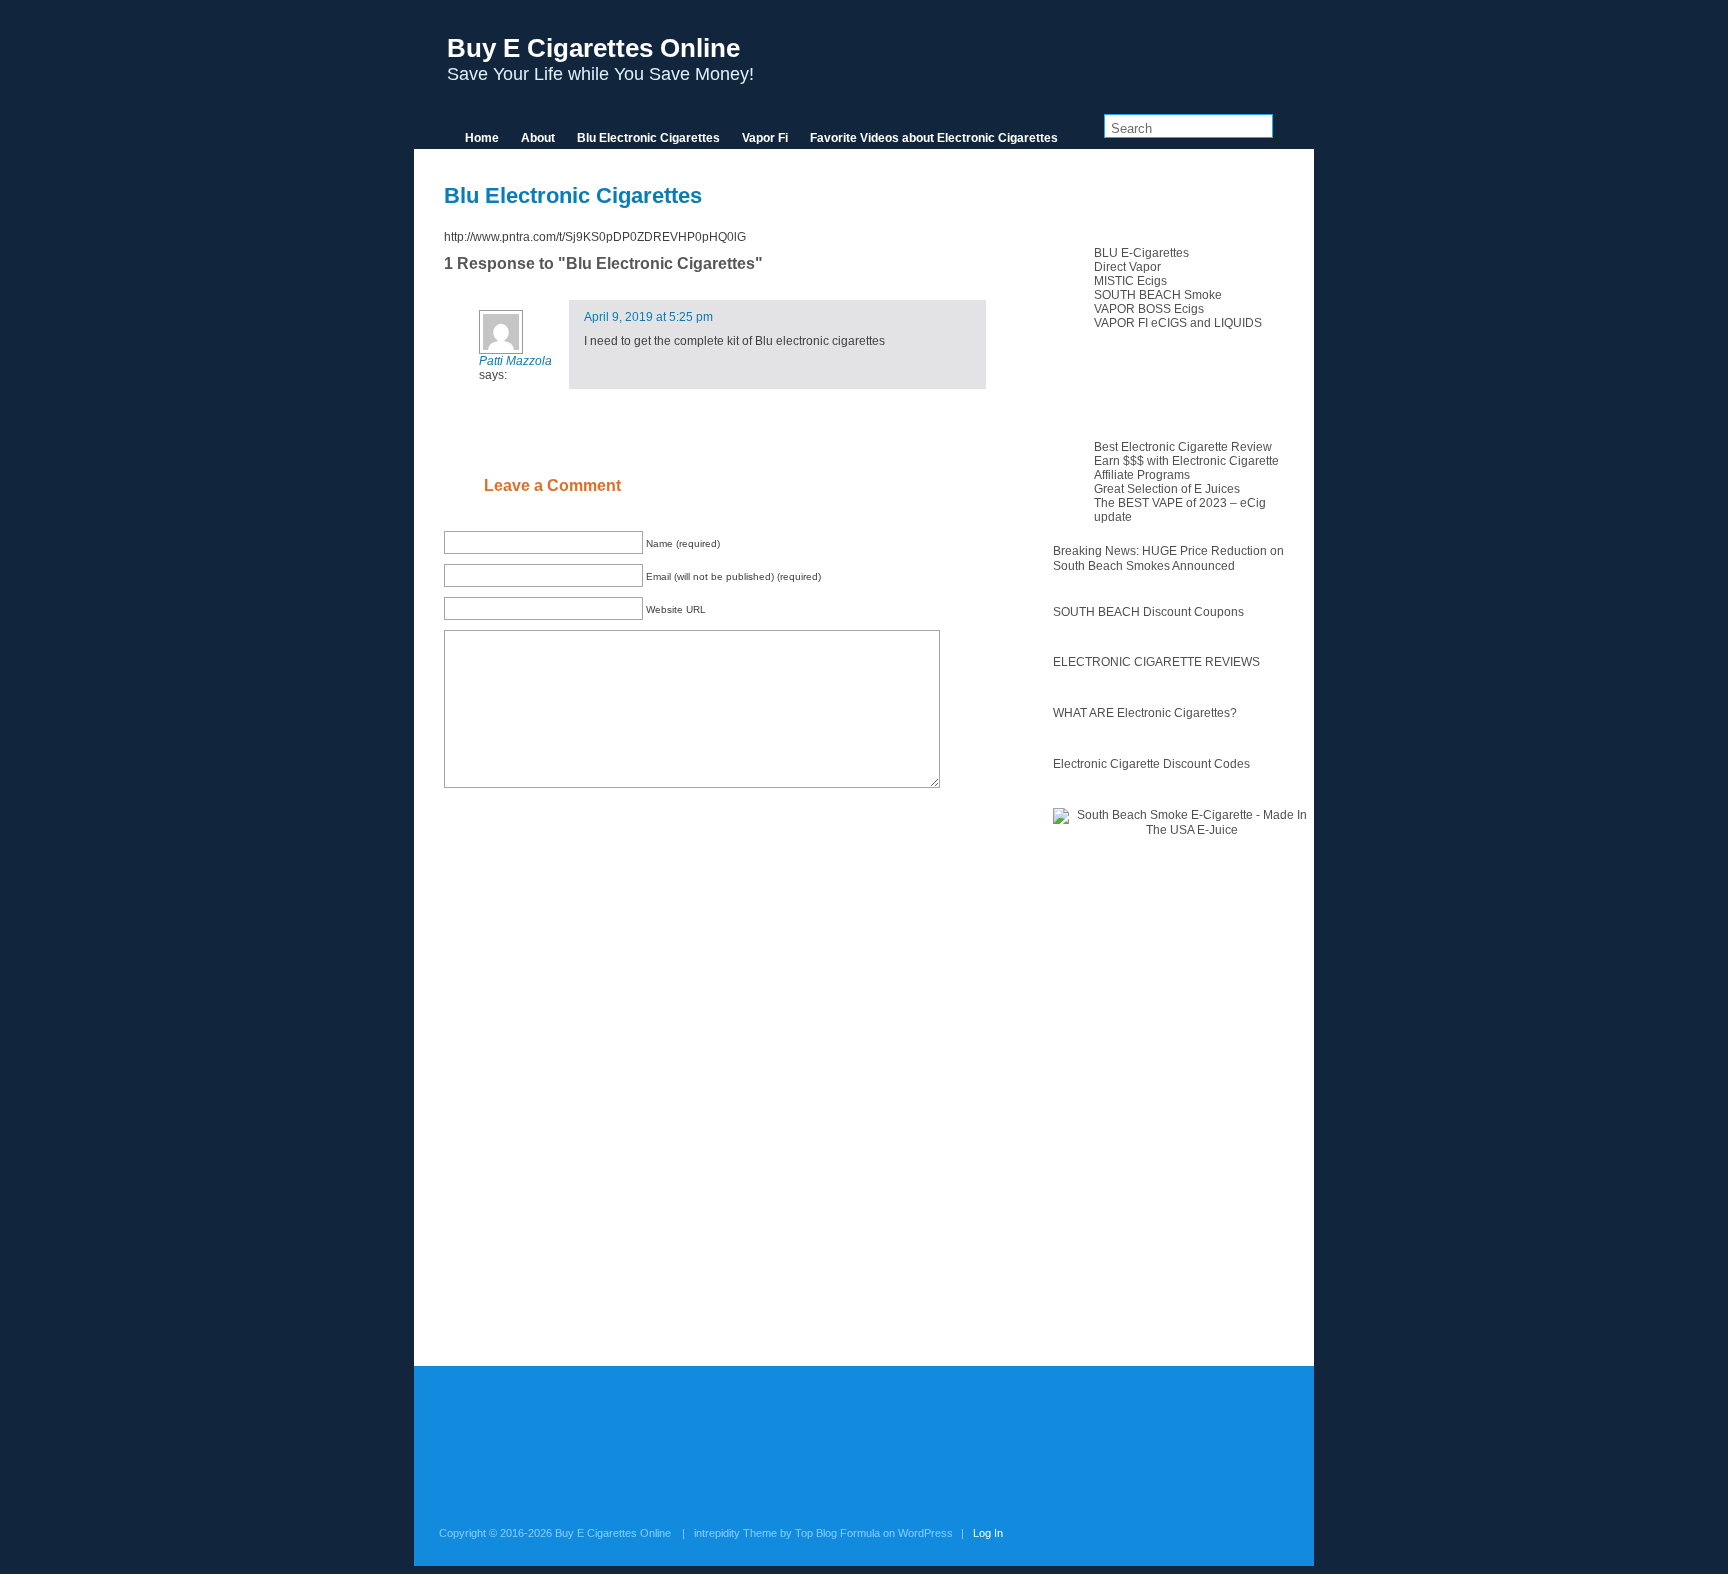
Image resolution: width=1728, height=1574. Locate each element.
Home (482, 138)
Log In (988, 1533)
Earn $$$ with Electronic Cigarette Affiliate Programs (1186, 468)
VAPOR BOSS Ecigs (1149, 309)
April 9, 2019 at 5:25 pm (648, 317)
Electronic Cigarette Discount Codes (1151, 764)
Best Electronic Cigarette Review (1183, 447)
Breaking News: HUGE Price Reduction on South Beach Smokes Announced (1168, 558)
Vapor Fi (765, 138)
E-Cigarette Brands (1165, 196)
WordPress (925, 1533)
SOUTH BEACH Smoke (1158, 295)
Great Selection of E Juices (1167, 489)
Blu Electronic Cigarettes (648, 138)
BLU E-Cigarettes (1141, 253)
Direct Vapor (1127, 267)
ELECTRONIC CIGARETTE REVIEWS (1156, 662)
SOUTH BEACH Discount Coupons (1148, 612)
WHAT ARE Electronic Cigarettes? (1145, 713)
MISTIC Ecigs (1130, 281)
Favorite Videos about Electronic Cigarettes (934, 138)
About (538, 138)
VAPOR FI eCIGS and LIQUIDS (1178, 323)
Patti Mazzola (515, 361)
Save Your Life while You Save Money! (600, 58)
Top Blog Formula (837, 1533)
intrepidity (717, 1533)
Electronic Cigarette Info (1181, 390)
